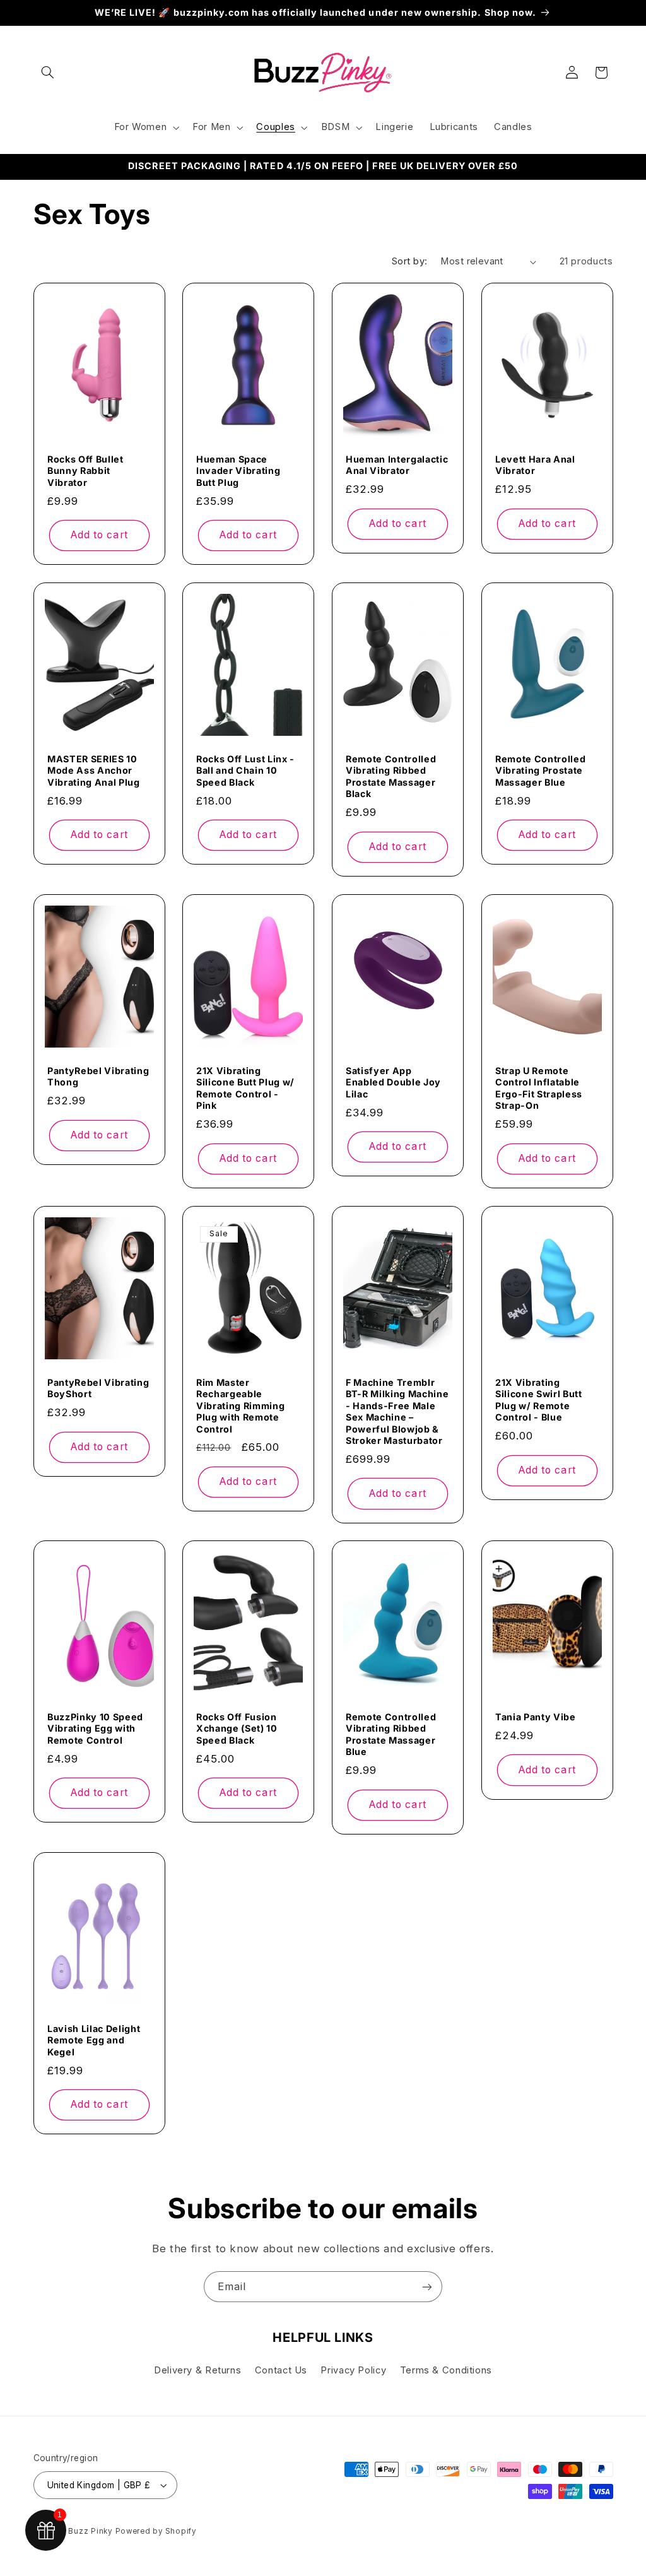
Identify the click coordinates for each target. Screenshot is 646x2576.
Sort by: (409, 261)
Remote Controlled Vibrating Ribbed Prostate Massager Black (391, 776)
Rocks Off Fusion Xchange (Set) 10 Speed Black (237, 1728)
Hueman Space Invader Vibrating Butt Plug (238, 471)
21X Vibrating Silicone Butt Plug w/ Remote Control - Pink (245, 1088)
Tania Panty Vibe (536, 1717)
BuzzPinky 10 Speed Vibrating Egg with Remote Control (95, 1728)
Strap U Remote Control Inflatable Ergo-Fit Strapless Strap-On (539, 1088)
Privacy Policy (353, 2370)
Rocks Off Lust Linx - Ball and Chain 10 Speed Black (245, 771)
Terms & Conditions (446, 2370)
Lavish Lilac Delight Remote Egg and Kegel (94, 2040)
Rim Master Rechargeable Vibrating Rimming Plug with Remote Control (240, 1406)
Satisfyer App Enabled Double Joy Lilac (393, 1082)
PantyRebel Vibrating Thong (98, 1076)
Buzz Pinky (90, 2531)
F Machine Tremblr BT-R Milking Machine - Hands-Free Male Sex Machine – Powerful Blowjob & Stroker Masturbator (397, 1411)
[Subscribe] (427, 2287)
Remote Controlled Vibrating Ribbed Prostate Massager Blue (391, 1734)
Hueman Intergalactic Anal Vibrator (397, 465)
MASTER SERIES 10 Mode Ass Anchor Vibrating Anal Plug (94, 771)
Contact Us (281, 2370)
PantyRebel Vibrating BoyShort (98, 1388)
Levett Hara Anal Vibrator (535, 465)
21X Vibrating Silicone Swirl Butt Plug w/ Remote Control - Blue (539, 1400)
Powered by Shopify (156, 2531)
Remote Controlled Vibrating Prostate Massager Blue (540, 771)
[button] (48, 73)
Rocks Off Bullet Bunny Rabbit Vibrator (85, 471)
